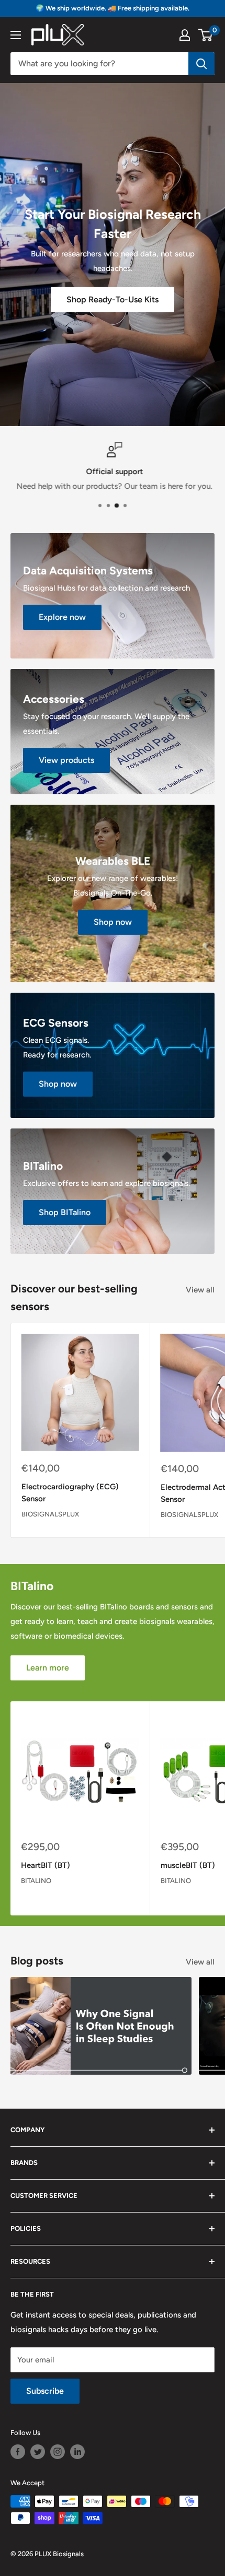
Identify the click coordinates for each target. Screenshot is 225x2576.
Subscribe (45, 2391)
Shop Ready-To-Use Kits (113, 299)
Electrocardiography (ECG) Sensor (70, 1493)
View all (200, 1290)
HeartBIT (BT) (46, 1865)
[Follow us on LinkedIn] (77, 2452)
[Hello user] (185, 35)
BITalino (36, 1881)
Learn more (48, 1668)
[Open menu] (16, 35)
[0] (206, 35)
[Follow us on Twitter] (38, 2452)
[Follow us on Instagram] (58, 2452)
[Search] (201, 64)
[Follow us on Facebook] (18, 2452)
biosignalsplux (50, 1514)
